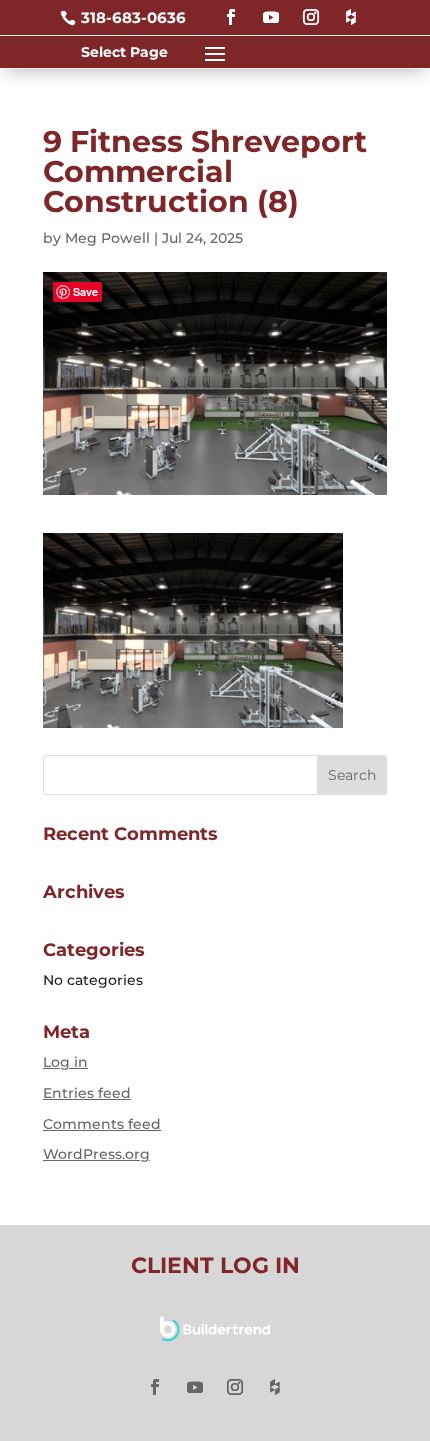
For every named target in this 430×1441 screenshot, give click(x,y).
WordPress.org (96, 1154)
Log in (65, 1062)
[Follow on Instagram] (311, 8)
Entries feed (87, 1093)
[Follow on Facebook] (231, 8)
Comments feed (102, 1124)
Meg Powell (107, 238)
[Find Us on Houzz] (351, 8)
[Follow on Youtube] (271, 8)
